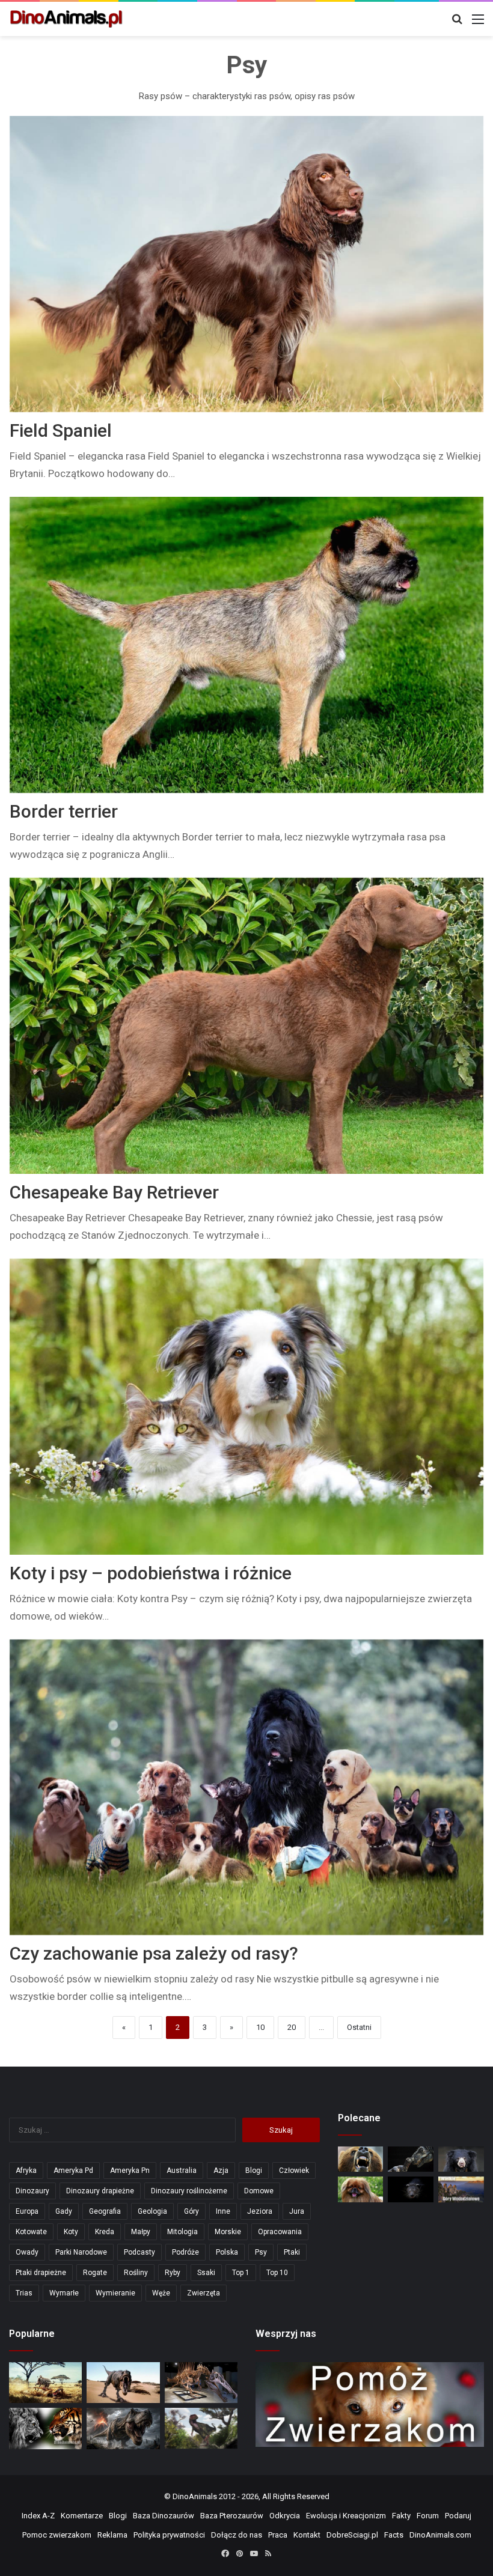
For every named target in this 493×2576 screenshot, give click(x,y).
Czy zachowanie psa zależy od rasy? (154, 1953)
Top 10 (277, 2273)
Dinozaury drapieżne (100, 2191)
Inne (223, 2211)
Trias (24, 2293)
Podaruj (458, 2516)
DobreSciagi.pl (352, 2535)
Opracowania (280, 2232)
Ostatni (359, 2027)
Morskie (228, 2232)
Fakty (401, 2516)
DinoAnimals (195, 2496)
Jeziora (260, 2211)
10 (260, 2027)
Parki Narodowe (81, 2252)
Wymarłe (64, 2293)
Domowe (259, 2191)
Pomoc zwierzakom (57, 2535)
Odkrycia (285, 2516)
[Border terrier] (247, 645)
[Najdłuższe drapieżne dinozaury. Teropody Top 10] (201, 2428)
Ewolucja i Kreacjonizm (346, 2516)
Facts (394, 2535)
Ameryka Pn (130, 2170)
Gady (64, 2211)
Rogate (95, 2273)
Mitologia (182, 2232)
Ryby (173, 2273)
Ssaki (206, 2273)
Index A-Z (38, 2516)
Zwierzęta (204, 2293)
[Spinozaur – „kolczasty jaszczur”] (201, 2383)
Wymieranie (115, 2293)
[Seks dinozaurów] (411, 2159)
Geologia (152, 2211)
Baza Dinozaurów (164, 2516)
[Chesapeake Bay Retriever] (247, 1026)
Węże (161, 2293)
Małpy (141, 2232)
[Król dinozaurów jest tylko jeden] (123, 2383)
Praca (278, 2535)
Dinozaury (32, 2191)
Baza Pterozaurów (232, 2516)
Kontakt (307, 2535)
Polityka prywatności (169, 2535)
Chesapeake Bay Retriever (114, 1192)
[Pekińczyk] (361, 2189)
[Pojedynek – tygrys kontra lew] (45, 2428)
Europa (27, 2211)
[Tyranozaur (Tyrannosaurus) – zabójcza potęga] (123, 2428)
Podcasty (139, 2252)
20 (292, 2027)
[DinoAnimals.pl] (66, 19)
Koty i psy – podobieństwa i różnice (151, 1573)
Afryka (26, 2170)
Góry (191, 2211)
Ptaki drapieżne (41, 2273)
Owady (27, 2252)
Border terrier (64, 811)
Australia (182, 2170)
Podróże (185, 2252)
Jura (297, 2211)
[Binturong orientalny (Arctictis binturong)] (411, 2189)
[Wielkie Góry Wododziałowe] (461, 2189)
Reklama (112, 2535)
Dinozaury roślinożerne (189, 2191)
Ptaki (292, 2252)
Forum (428, 2516)
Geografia (105, 2211)
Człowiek (294, 2170)
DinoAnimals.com (440, 2535)
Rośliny (136, 2273)
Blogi (254, 2170)
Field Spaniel (61, 430)
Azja (221, 2170)
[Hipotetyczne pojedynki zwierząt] (45, 2383)
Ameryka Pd (73, 2170)
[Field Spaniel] (247, 264)
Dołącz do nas (237, 2535)
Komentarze (82, 2516)
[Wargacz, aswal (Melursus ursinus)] (461, 2159)
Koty (71, 2232)
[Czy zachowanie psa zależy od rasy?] (247, 1788)
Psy (261, 2252)
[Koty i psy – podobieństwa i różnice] (247, 1407)
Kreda (105, 2232)
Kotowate (31, 2232)
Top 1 (241, 2273)
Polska (227, 2252)
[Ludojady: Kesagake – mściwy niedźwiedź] (361, 2159)
